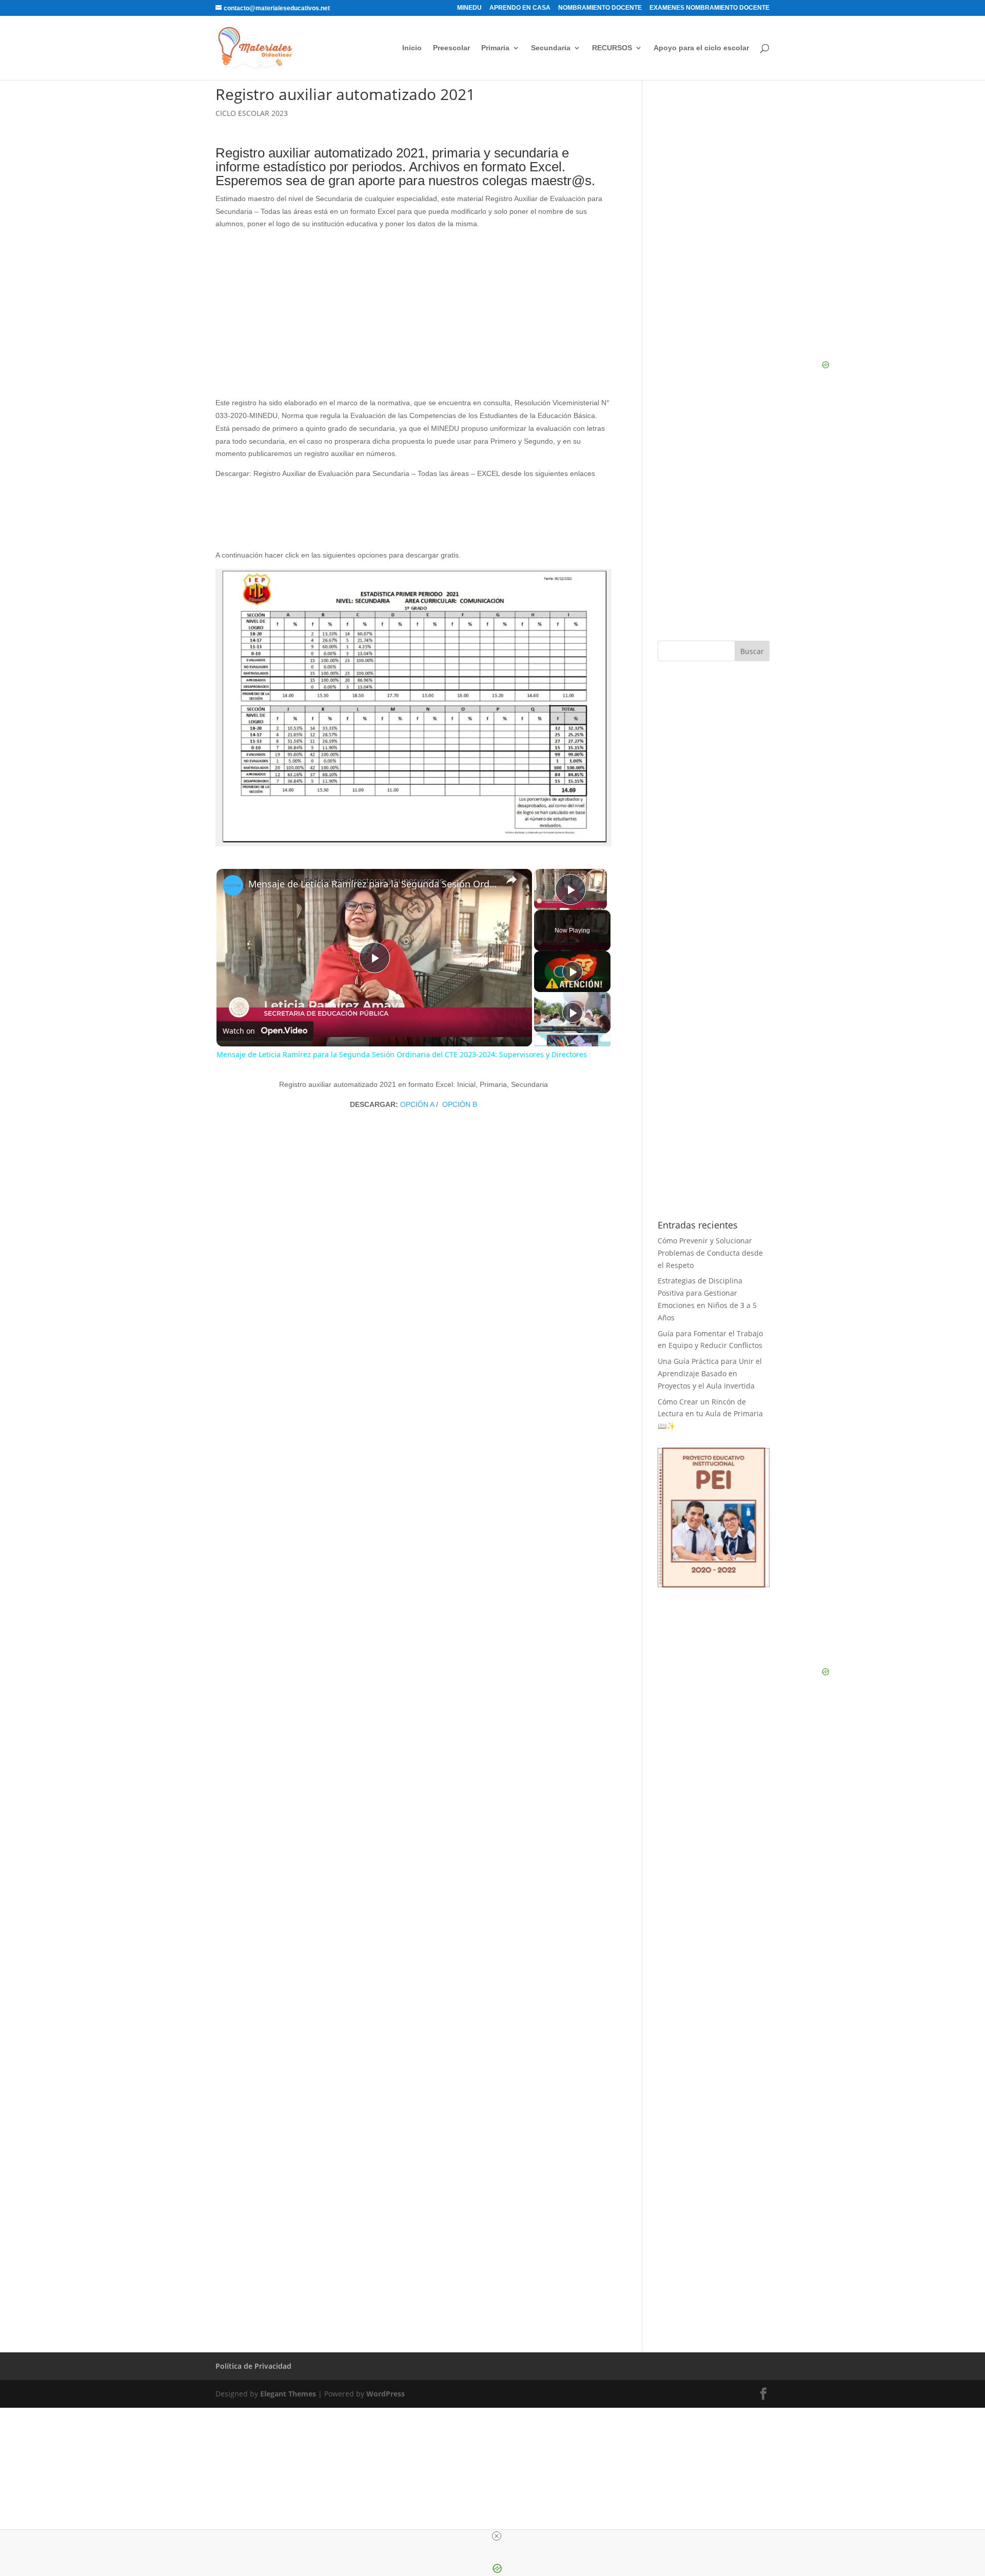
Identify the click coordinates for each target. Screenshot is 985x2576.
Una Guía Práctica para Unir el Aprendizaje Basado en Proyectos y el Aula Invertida (710, 1373)
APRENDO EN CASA (520, 8)
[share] (511, 880)
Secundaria (551, 48)
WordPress (386, 2394)
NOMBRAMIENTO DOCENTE (600, 8)
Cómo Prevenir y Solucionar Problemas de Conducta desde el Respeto (710, 1253)
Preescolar (451, 48)
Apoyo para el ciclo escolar (701, 48)
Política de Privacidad (253, 2366)
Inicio (412, 48)
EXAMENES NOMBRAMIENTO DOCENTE (710, 8)
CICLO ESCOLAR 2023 (252, 113)
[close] (497, 2536)
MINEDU (469, 8)
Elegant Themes (288, 2394)
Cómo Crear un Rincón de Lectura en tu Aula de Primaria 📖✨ (710, 1414)
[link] (233, 885)
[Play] (573, 972)
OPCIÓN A (417, 1104)
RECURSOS (612, 48)
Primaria (495, 48)
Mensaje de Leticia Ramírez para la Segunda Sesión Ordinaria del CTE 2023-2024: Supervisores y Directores (373, 884)
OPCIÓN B (459, 1104)
